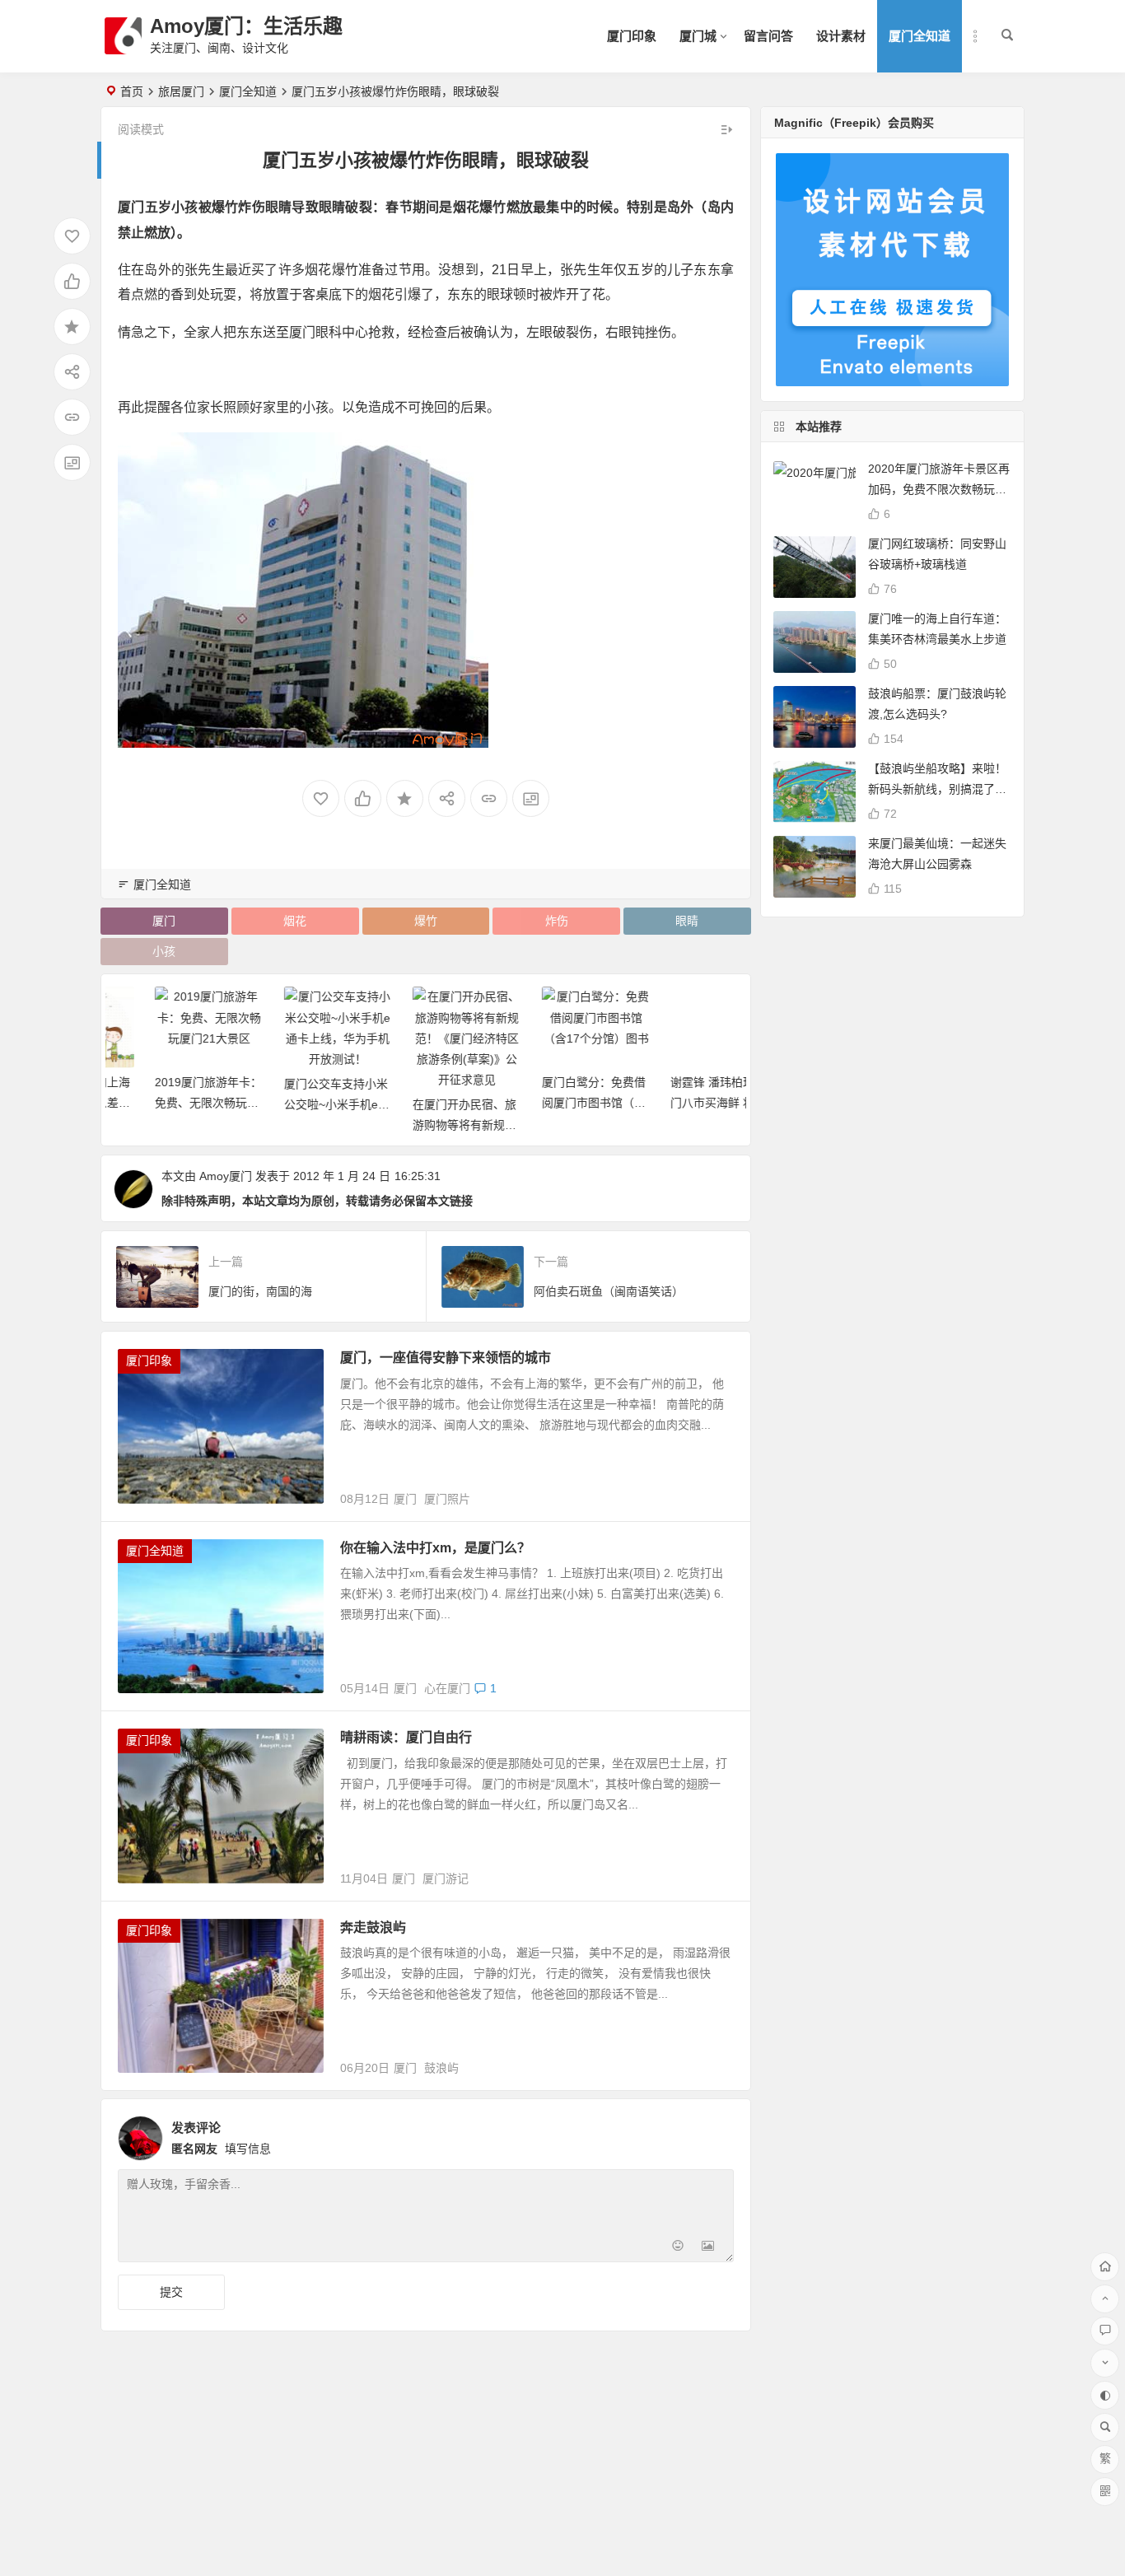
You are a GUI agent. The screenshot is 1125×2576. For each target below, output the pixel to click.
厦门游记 (446, 1878)
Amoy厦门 (226, 1176)
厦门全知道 (920, 36)
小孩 (164, 951)
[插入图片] (708, 2248)
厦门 (164, 921)
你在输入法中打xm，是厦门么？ (435, 1548)
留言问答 (768, 36)
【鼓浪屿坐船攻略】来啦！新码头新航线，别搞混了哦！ (937, 789)
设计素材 (841, 36)
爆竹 (426, 921)
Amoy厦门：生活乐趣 (246, 26)
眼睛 (687, 921)
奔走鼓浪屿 (373, 1927)
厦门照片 (447, 1499)
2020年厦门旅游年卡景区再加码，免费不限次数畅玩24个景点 (939, 489)
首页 (132, 91)
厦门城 (698, 36)
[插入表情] (678, 2248)
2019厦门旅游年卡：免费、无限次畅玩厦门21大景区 (167, 1103)
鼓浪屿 (441, 2068)
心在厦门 (447, 1688)
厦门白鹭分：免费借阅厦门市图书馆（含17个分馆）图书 (553, 1103)
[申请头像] (717, 2134)
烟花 (295, 921)
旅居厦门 (181, 91)
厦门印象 (632, 36)
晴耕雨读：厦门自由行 (406, 1737)
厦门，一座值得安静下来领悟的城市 (446, 1358)
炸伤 (557, 921)
